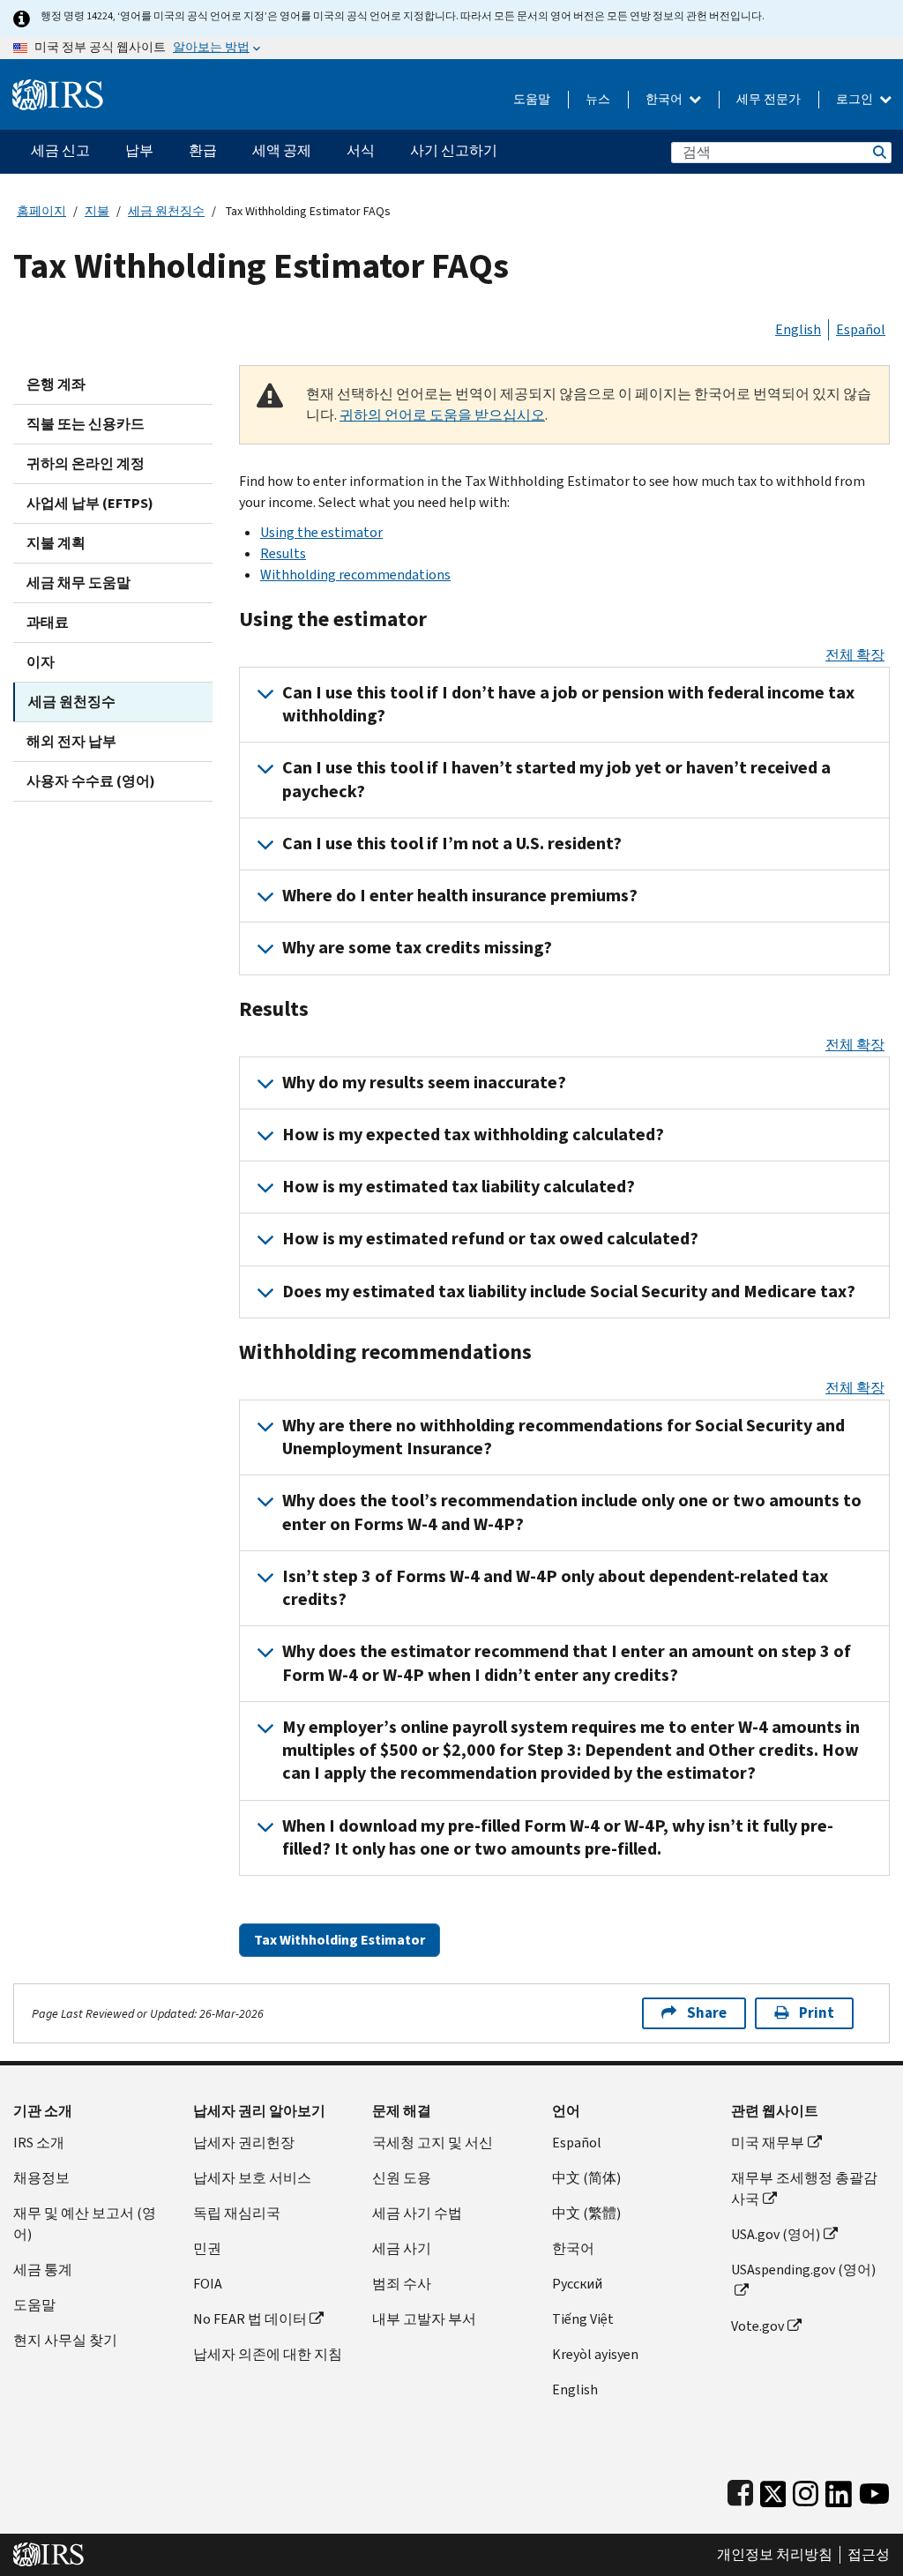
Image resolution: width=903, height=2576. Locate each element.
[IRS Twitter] (773, 2490)
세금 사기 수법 (417, 2213)
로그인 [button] (856, 99)
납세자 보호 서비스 (252, 2178)
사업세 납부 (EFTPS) (90, 503)
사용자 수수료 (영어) (91, 781)
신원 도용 (402, 2178)
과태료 (48, 622)
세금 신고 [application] (60, 150)
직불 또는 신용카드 (86, 424)
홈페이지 (41, 211)
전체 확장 (855, 655)
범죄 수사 (402, 2284)
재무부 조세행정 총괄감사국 (804, 2188)
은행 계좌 (56, 384)
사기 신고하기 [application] (454, 150)
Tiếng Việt (583, 2319)
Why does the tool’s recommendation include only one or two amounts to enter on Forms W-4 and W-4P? (572, 1512)
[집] (58, 88)
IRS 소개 (39, 2143)
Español (861, 329)
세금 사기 (402, 2248)
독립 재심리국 (237, 2213)
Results (283, 553)
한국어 (665, 99)
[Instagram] (806, 2490)
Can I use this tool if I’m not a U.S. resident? (452, 844)
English (798, 329)
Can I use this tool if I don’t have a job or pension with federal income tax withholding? (568, 704)
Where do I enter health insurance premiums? (460, 896)
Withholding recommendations (355, 575)
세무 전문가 (769, 99)
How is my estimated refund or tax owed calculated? (490, 1239)
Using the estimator (321, 532)
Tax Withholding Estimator (340, 1940)
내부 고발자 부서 (424, 2319)
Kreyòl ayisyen (595, 2354)
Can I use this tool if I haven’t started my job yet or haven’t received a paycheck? (556, 779)
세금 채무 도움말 (78, 582)
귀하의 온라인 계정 (86, 463)
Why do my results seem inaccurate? (424, 1083)
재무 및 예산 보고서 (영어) (85, 2224)
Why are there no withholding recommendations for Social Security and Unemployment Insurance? (563, 1437)
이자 (41, 662)
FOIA (208, 2284)
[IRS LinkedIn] (839, 2490)
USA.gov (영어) (776, 2234)
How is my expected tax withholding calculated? (473, 1135)
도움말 (532, 99)
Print (817, 2013)
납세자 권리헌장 (244, 2143)
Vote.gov (757, 2326)
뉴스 (598, 99)
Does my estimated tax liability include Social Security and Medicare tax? (569, 1292)
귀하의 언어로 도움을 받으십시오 (442, 415)
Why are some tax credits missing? (417, 948)
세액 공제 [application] (282, 150)
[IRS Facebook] (740, 2490)
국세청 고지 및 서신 (433, 2143)
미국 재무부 (768, 2143)
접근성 (869, 2555)
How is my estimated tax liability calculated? (459, 1187)
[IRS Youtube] (874, 2490)
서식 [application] (361, 150)
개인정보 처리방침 (775, 2555)
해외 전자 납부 (71, 741)
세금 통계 (43, 2270)
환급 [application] (203, 150)
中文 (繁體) (586, 2213)
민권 (207, 2248)
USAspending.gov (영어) (803, 2270)
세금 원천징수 (166, 211)
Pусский (577, 2284)
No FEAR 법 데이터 (250, 2319)
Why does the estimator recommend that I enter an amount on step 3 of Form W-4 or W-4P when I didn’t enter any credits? (567, 1663)
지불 (97, 211)
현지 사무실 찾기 (65, 2340)
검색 (878, 152)
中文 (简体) (586, 2178)
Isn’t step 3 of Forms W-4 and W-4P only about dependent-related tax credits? (555, 1588)
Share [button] (707, 2013)
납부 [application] (139, 150)
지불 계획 (56, 543)
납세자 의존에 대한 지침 (268, 2354)
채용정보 (41, 2178)
